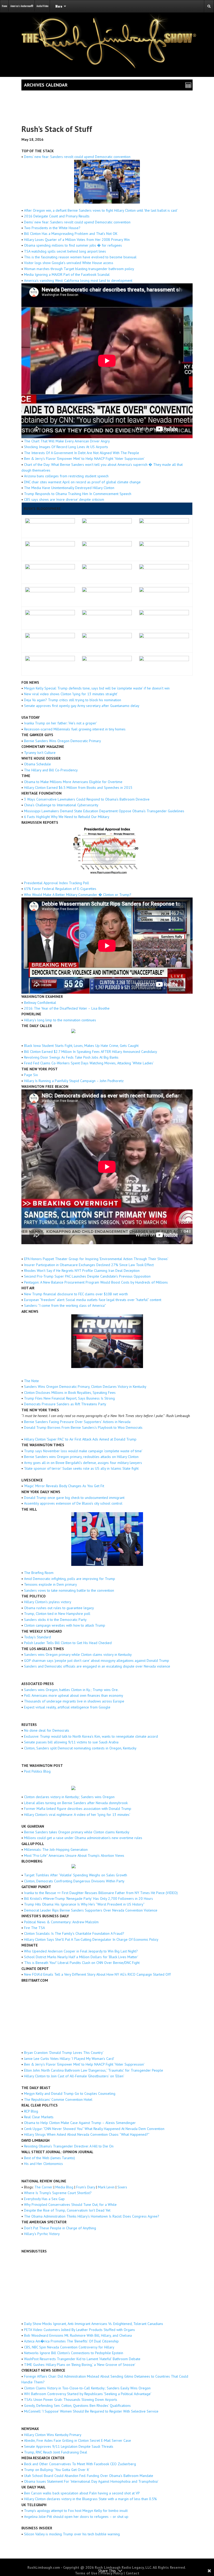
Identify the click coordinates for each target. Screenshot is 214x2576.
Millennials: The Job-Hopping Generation (56, 1849)
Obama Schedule (37, 764)
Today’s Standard (37, 1637)
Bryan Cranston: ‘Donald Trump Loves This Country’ (64, 2053)
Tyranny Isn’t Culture (40, 753)
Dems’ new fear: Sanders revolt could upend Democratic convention (77, 157)
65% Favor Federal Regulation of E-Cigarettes (60, 889)
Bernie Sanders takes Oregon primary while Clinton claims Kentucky (77, 1832)
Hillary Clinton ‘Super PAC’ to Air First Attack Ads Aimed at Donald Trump (80, 1439)
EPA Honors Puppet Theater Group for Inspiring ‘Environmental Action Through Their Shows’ (96, 1259)
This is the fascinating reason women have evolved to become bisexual (80, 257)
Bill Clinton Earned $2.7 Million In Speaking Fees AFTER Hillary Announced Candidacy (91, 1052)
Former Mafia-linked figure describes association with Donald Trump (78, 1809)
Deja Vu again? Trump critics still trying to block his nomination (73, 700)
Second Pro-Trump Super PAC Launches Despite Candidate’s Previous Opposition (87, 1276)
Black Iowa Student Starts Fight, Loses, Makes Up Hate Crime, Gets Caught (81, 1046)
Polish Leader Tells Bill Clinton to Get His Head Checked (68, 1643)
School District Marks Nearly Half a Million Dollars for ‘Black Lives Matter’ (81, 1957)
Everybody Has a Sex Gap (44, 2199)
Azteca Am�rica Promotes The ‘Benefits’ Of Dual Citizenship (71, 2341)
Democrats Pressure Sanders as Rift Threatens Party (65, 1404)
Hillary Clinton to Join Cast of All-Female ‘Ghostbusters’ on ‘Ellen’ (74, 2076)
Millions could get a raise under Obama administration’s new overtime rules (83, 1838)
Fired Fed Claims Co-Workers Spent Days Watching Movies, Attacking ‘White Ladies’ (89, 1063)
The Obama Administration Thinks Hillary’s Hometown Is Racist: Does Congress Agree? (92, 2216)
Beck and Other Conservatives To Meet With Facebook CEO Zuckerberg (80, 2464)
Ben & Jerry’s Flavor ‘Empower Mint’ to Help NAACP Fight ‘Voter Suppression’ (84, 459)
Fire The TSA (34, 1928)
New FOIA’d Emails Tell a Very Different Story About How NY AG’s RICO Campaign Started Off (97, 1974)
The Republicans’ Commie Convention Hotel (58, 2099)
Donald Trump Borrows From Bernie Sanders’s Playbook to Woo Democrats (83, 1427)
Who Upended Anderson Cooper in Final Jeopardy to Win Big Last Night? (81, 1951)
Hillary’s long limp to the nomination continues (60, 1020)
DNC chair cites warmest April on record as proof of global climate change (82, 482)
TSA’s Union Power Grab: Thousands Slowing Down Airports (71, 2400)
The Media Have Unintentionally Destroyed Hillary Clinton (69, 488)
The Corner (43, 2187)
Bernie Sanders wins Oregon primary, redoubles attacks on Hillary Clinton (81, 1457)
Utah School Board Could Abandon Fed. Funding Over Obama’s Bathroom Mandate (89, 2476)
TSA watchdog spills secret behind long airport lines (65, 251)
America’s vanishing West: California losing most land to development (78, 280)
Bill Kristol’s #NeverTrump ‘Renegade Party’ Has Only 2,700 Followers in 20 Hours (88, 1899)
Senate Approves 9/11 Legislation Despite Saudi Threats (69, 2446)
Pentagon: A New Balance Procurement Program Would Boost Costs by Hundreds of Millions (96, 1282)
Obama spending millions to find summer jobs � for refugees (73, 245)
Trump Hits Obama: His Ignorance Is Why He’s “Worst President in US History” (84, 1904)
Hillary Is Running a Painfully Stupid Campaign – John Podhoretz (74, 1081)
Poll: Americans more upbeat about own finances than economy (74, 1695)
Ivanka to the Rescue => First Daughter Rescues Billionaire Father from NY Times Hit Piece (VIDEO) (101, 1893)
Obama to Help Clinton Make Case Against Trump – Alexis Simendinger (80, 2123)
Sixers (122, 2187)
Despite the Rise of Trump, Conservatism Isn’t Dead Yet (67, 2210)
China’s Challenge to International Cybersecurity (61, 805)
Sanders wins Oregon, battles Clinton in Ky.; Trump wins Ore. (71, 1690)
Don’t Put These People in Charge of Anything (60, 2228)
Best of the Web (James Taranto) (49, 2158)
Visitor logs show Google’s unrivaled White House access (69, 263)
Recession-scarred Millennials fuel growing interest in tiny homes (75, 729)
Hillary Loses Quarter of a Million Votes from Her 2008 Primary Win (77, 240)
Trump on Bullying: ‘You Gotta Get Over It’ (57, 2470)
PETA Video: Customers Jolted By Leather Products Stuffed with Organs (79, 2330)
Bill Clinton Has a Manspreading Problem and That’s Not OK (71, 234)
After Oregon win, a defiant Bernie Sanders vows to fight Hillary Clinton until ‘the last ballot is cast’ (101, 210)
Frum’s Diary (86, 2187)
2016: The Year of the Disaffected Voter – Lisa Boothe (67, 1008)
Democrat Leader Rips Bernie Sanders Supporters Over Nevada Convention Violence (91, 1910)
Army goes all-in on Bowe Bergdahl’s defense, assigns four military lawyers (83, 1463)
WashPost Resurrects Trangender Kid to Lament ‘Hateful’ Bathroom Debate (82, 2359)
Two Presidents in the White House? (52, 228)
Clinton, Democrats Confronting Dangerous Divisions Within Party (74, 1881)
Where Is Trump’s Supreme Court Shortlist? (58, 2193)
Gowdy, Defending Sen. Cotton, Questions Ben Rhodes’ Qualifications (77, 2406)
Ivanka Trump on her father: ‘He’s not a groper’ (61, 723)
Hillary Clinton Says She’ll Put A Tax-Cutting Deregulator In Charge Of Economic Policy (91, 1939)
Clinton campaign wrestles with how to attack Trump (65, 1625)
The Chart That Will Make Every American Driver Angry (67, 441)
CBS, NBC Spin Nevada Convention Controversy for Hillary (69, 2347)
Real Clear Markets (39, 2117)
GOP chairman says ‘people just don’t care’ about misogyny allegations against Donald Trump (97, 1661)
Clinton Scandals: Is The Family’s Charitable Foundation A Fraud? (74, 1933)
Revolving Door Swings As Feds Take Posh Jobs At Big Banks (71, 1057)
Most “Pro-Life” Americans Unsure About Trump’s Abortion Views (74, 1855)
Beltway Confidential (40, 1003)
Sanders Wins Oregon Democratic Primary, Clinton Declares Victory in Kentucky (85, 1387)
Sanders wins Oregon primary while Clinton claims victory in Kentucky (78, 1655)
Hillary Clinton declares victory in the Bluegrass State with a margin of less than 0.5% (90, 2499)
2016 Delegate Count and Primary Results (57, 216)
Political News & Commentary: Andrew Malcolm (61, 1922)
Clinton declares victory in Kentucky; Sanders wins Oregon (69, 1797)
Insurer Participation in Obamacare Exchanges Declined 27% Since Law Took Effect (89, 1265)
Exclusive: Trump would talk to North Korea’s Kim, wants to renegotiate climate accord (91, 1736)
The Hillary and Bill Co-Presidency (51, 770)
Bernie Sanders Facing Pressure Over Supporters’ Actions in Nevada (77, 1422)
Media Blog (64, 2187)
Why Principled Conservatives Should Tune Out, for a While (70, 2205)
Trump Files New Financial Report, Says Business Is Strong (69, 1398)
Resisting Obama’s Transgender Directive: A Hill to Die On (69, 2146)
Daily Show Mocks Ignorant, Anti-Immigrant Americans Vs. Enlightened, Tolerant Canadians (94, 2324)
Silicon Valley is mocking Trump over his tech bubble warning (72, 2534)
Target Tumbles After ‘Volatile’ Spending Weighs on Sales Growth (76, 1875)
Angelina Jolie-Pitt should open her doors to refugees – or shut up (76, 2517)
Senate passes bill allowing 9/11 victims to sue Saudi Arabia (71, 1742)
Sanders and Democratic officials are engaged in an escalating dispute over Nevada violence (97, 1666)
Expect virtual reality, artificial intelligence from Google (67, 1707)
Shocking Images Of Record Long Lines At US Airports (66, 447)
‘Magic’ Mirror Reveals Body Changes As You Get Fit (64, 1486)
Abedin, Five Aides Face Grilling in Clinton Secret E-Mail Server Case (78, 2440)
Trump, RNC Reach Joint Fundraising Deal (56, 2452)
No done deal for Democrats (47, 1730)
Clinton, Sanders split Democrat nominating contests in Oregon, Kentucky (80, 1748)
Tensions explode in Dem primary (50, 1584)
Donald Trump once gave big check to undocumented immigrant (74, 1498)
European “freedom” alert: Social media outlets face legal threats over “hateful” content (93, 1300)
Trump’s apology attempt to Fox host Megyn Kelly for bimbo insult (76, 2511)
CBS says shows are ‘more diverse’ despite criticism (64, 499)
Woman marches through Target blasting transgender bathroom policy (79, 269)
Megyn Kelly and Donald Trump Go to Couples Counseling (70, 2093)
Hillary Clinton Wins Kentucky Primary (53, 2435)
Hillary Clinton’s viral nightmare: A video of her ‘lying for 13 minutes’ (77, 1815)
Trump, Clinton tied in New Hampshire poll (57, 1614)
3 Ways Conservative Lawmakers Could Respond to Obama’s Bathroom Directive (87, 799)
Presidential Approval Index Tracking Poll (57, 883)
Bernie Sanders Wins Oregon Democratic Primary (63, 741)
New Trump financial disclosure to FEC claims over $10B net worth (76, 1294)
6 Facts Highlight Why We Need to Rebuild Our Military (67, 817)
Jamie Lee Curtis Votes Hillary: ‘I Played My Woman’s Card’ (69, 2059)
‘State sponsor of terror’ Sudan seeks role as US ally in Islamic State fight (81, 1468)
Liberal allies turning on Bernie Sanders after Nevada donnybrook (76, 1803)
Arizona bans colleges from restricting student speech (66, 476)
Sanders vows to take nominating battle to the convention (69, 1590)
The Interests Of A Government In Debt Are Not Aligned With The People (82, 453)
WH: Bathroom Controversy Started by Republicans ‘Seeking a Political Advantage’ (88, 2394)
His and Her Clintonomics (43, 2164)
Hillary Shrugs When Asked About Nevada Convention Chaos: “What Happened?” (87, 2134)
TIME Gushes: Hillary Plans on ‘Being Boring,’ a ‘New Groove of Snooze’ (80, 2365)
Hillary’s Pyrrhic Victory (42, 2234)
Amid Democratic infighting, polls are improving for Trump (70, 1579)
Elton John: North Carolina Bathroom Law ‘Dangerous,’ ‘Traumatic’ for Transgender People (94, 2070)
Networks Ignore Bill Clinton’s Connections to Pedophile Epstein (74, 2353)
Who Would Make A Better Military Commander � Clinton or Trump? (78, 895)
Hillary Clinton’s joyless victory (48, 1602)
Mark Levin (106, 2187)
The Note (31, 1381)
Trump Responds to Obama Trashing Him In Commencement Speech (78, 494)
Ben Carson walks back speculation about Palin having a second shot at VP (82, 2493)
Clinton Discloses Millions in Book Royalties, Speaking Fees (70, 1393)
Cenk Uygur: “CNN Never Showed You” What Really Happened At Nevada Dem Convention (94, 2129)
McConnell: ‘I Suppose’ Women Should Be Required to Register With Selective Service (91, 2411)
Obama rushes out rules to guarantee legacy (59, 1608)
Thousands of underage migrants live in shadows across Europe (74, 1701)
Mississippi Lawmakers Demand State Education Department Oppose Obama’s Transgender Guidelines (104, 811)
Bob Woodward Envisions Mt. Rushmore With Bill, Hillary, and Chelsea (78, 2335)
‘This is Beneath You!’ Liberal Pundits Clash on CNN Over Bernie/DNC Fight (82, 1963)
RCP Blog (31, 2111)
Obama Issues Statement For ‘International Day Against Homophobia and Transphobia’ (91, 2481)
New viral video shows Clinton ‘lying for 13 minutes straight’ (71, 694)
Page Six (31, 1075)
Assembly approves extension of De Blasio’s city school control (73, 1503)
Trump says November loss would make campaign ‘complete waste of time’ (83, 1451)
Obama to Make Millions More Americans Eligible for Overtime (73, 782)
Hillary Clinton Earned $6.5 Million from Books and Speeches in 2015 (78, 788)
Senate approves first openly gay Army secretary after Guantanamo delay (82, 706)
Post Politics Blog (37, 1771)
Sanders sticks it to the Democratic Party (55, 1620)
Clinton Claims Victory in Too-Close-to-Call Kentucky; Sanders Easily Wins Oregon (87, 2388)
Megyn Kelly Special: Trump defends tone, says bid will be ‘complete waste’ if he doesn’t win (97, 688)
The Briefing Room (39, 1573)
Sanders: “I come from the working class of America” (65, 1305)
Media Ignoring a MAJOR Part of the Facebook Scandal (67, 274)
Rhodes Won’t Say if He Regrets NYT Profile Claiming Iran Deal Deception (82, 1271)
